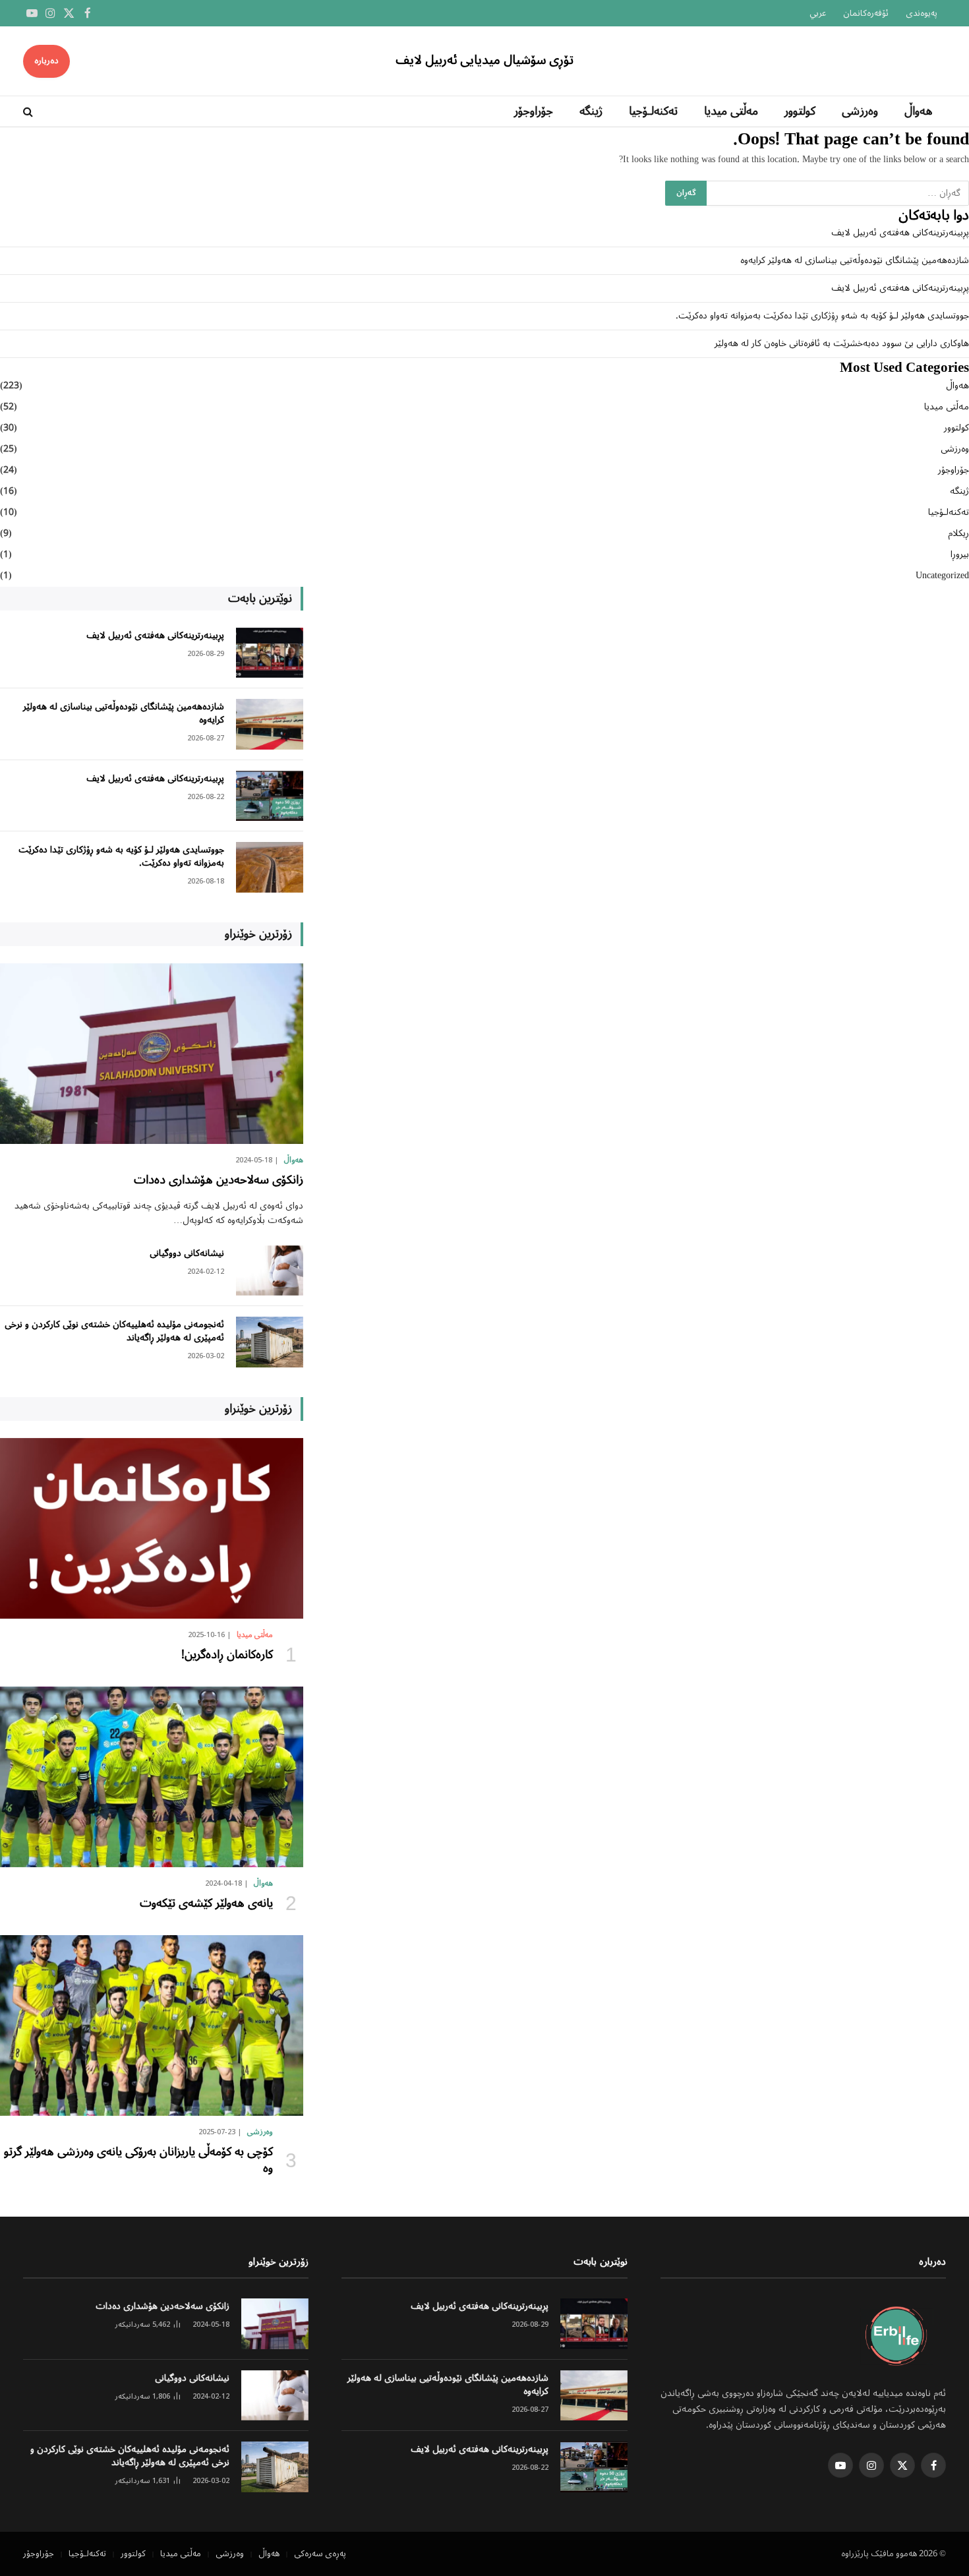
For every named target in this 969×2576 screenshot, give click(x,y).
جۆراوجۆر (534, 111)
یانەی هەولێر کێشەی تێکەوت (206, 1903)
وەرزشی (860, 111)
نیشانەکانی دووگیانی (187, 1253)
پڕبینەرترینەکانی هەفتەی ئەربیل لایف (900, 233)
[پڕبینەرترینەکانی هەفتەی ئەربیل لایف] (270, 653)
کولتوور (800, 111)
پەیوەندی (922, 14)
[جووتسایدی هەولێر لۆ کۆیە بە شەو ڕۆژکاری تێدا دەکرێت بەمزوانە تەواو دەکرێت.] (270, 867)
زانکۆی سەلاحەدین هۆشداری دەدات (219, 1180)
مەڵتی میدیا (731, 111)
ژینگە (591, 111)
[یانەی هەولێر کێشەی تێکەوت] (152, 1777)
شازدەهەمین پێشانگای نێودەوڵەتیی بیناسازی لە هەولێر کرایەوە (855, 260)
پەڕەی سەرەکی (320, 2554)
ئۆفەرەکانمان (866, 14)
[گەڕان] (29, 112)
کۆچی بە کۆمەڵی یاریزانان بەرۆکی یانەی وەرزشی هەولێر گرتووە (138, 2160)
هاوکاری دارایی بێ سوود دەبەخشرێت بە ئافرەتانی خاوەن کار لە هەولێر (842, 344)
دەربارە (46, 61)
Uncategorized (942, 576)
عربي (818, 14)
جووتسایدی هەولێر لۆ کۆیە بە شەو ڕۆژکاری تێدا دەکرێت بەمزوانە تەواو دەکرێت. (822, 316)
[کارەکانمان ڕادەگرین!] (152, 1528)
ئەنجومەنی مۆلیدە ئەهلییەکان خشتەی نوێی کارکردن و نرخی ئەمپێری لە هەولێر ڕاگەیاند (114, 1331)
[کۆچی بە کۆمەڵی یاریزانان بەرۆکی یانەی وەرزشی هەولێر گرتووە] (152, 2025)
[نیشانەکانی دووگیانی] (270, 1271)
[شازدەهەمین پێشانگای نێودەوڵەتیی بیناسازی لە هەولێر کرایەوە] (270, 724)
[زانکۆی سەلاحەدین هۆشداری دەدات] (152, 1054)
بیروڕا (960, 555)
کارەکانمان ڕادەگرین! (227, 1655)
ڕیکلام (958, 534)
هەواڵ (919, 111)
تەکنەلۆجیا (653, 111)
